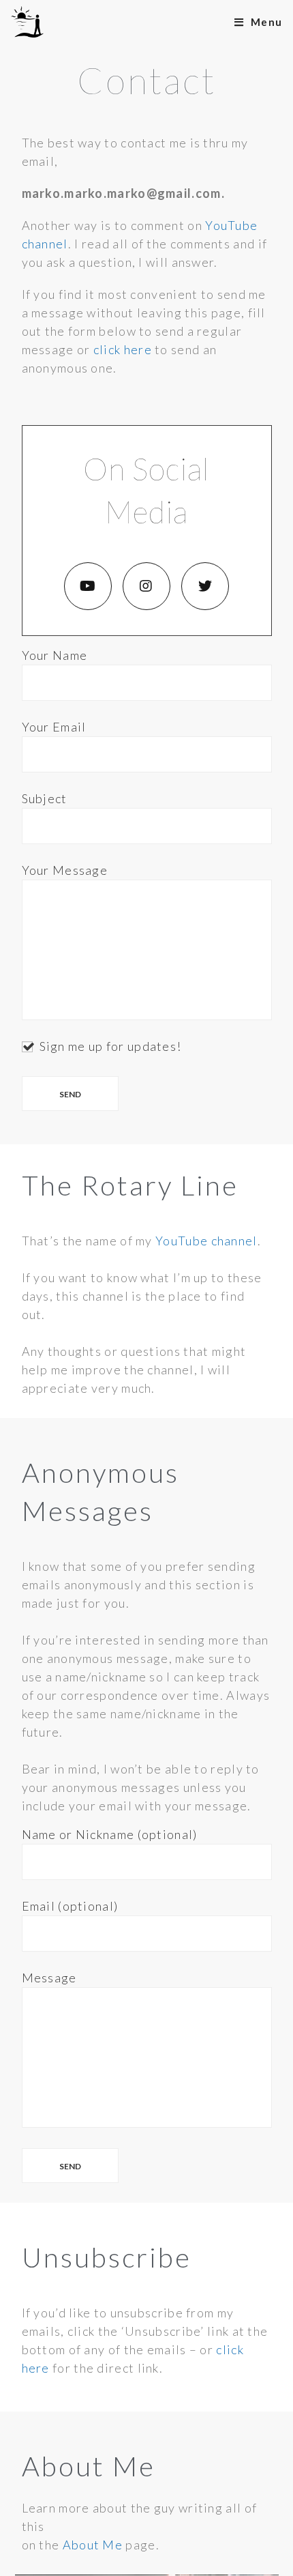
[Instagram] (146, 586)
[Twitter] (205, 586)
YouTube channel (206, 1241)
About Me (93, 2545)
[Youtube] (88, 586)
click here (123, 349)
